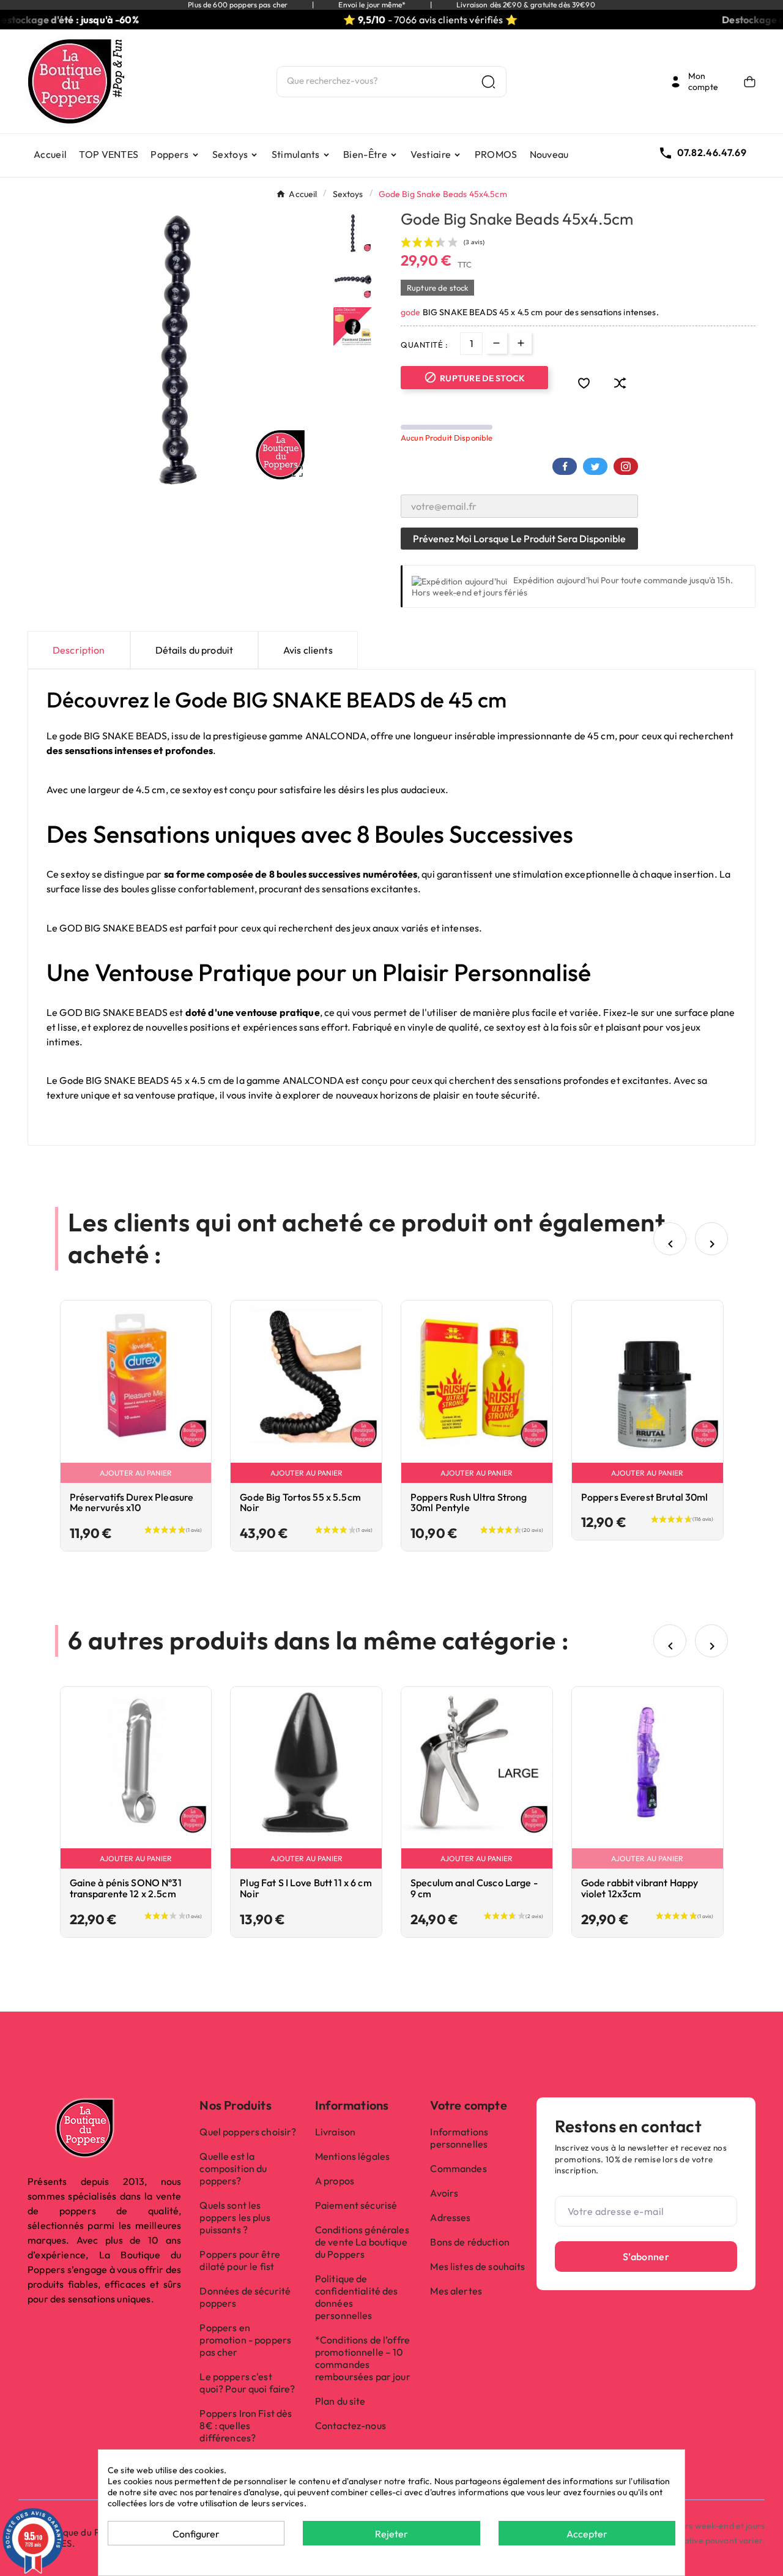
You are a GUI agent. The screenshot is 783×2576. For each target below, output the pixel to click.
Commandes (458, 2168)
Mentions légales (352, 2156)
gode (412, 312)
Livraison (335, 2132)
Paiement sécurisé (356, 2205)
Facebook (565, 466)
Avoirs (444, 2193)
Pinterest (626, 466)
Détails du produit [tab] (195, 650)
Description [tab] (79, 650)
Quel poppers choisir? (248, 2132)
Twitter (595, 466)
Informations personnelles (459, 2138)
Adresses (450, 2217)
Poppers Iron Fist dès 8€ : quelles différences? (246, 2425)
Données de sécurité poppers (245, 2297)
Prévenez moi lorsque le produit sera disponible (519, 539)
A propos (335, 2181)
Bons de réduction (469, 2242)
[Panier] (750, 82)
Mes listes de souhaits (477, 2266)
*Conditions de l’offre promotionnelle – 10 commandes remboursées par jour (363, 2358)
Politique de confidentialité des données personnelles (357, 2297)
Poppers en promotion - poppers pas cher (245, 2340)
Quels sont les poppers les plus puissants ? (235, 2217)
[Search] (488, 82)
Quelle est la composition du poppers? (233, 2168)
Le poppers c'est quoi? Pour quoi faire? (247, 2383)
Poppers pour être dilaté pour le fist (239, 2260)
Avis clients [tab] (308, 650)
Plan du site (340, 2401)
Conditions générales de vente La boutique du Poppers (362, 2242)
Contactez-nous (351, 2425)
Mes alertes (456, 2291)
